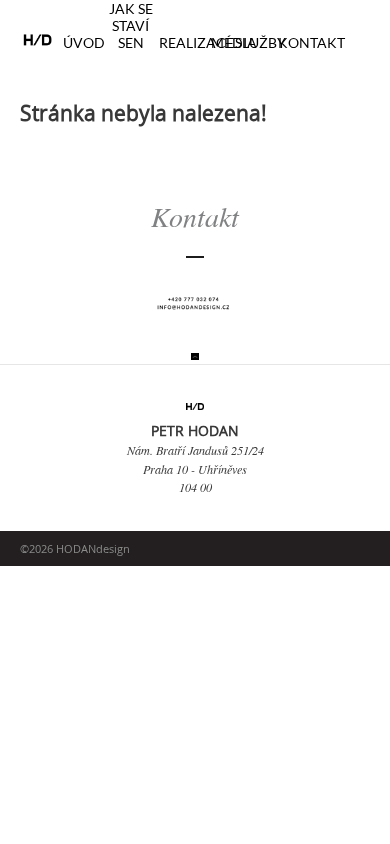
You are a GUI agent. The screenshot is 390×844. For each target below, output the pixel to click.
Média (234, 42)
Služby (260, 42)
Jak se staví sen (131, 25)
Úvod (84, 42)
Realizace (196, 42)
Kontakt (311, 42)
